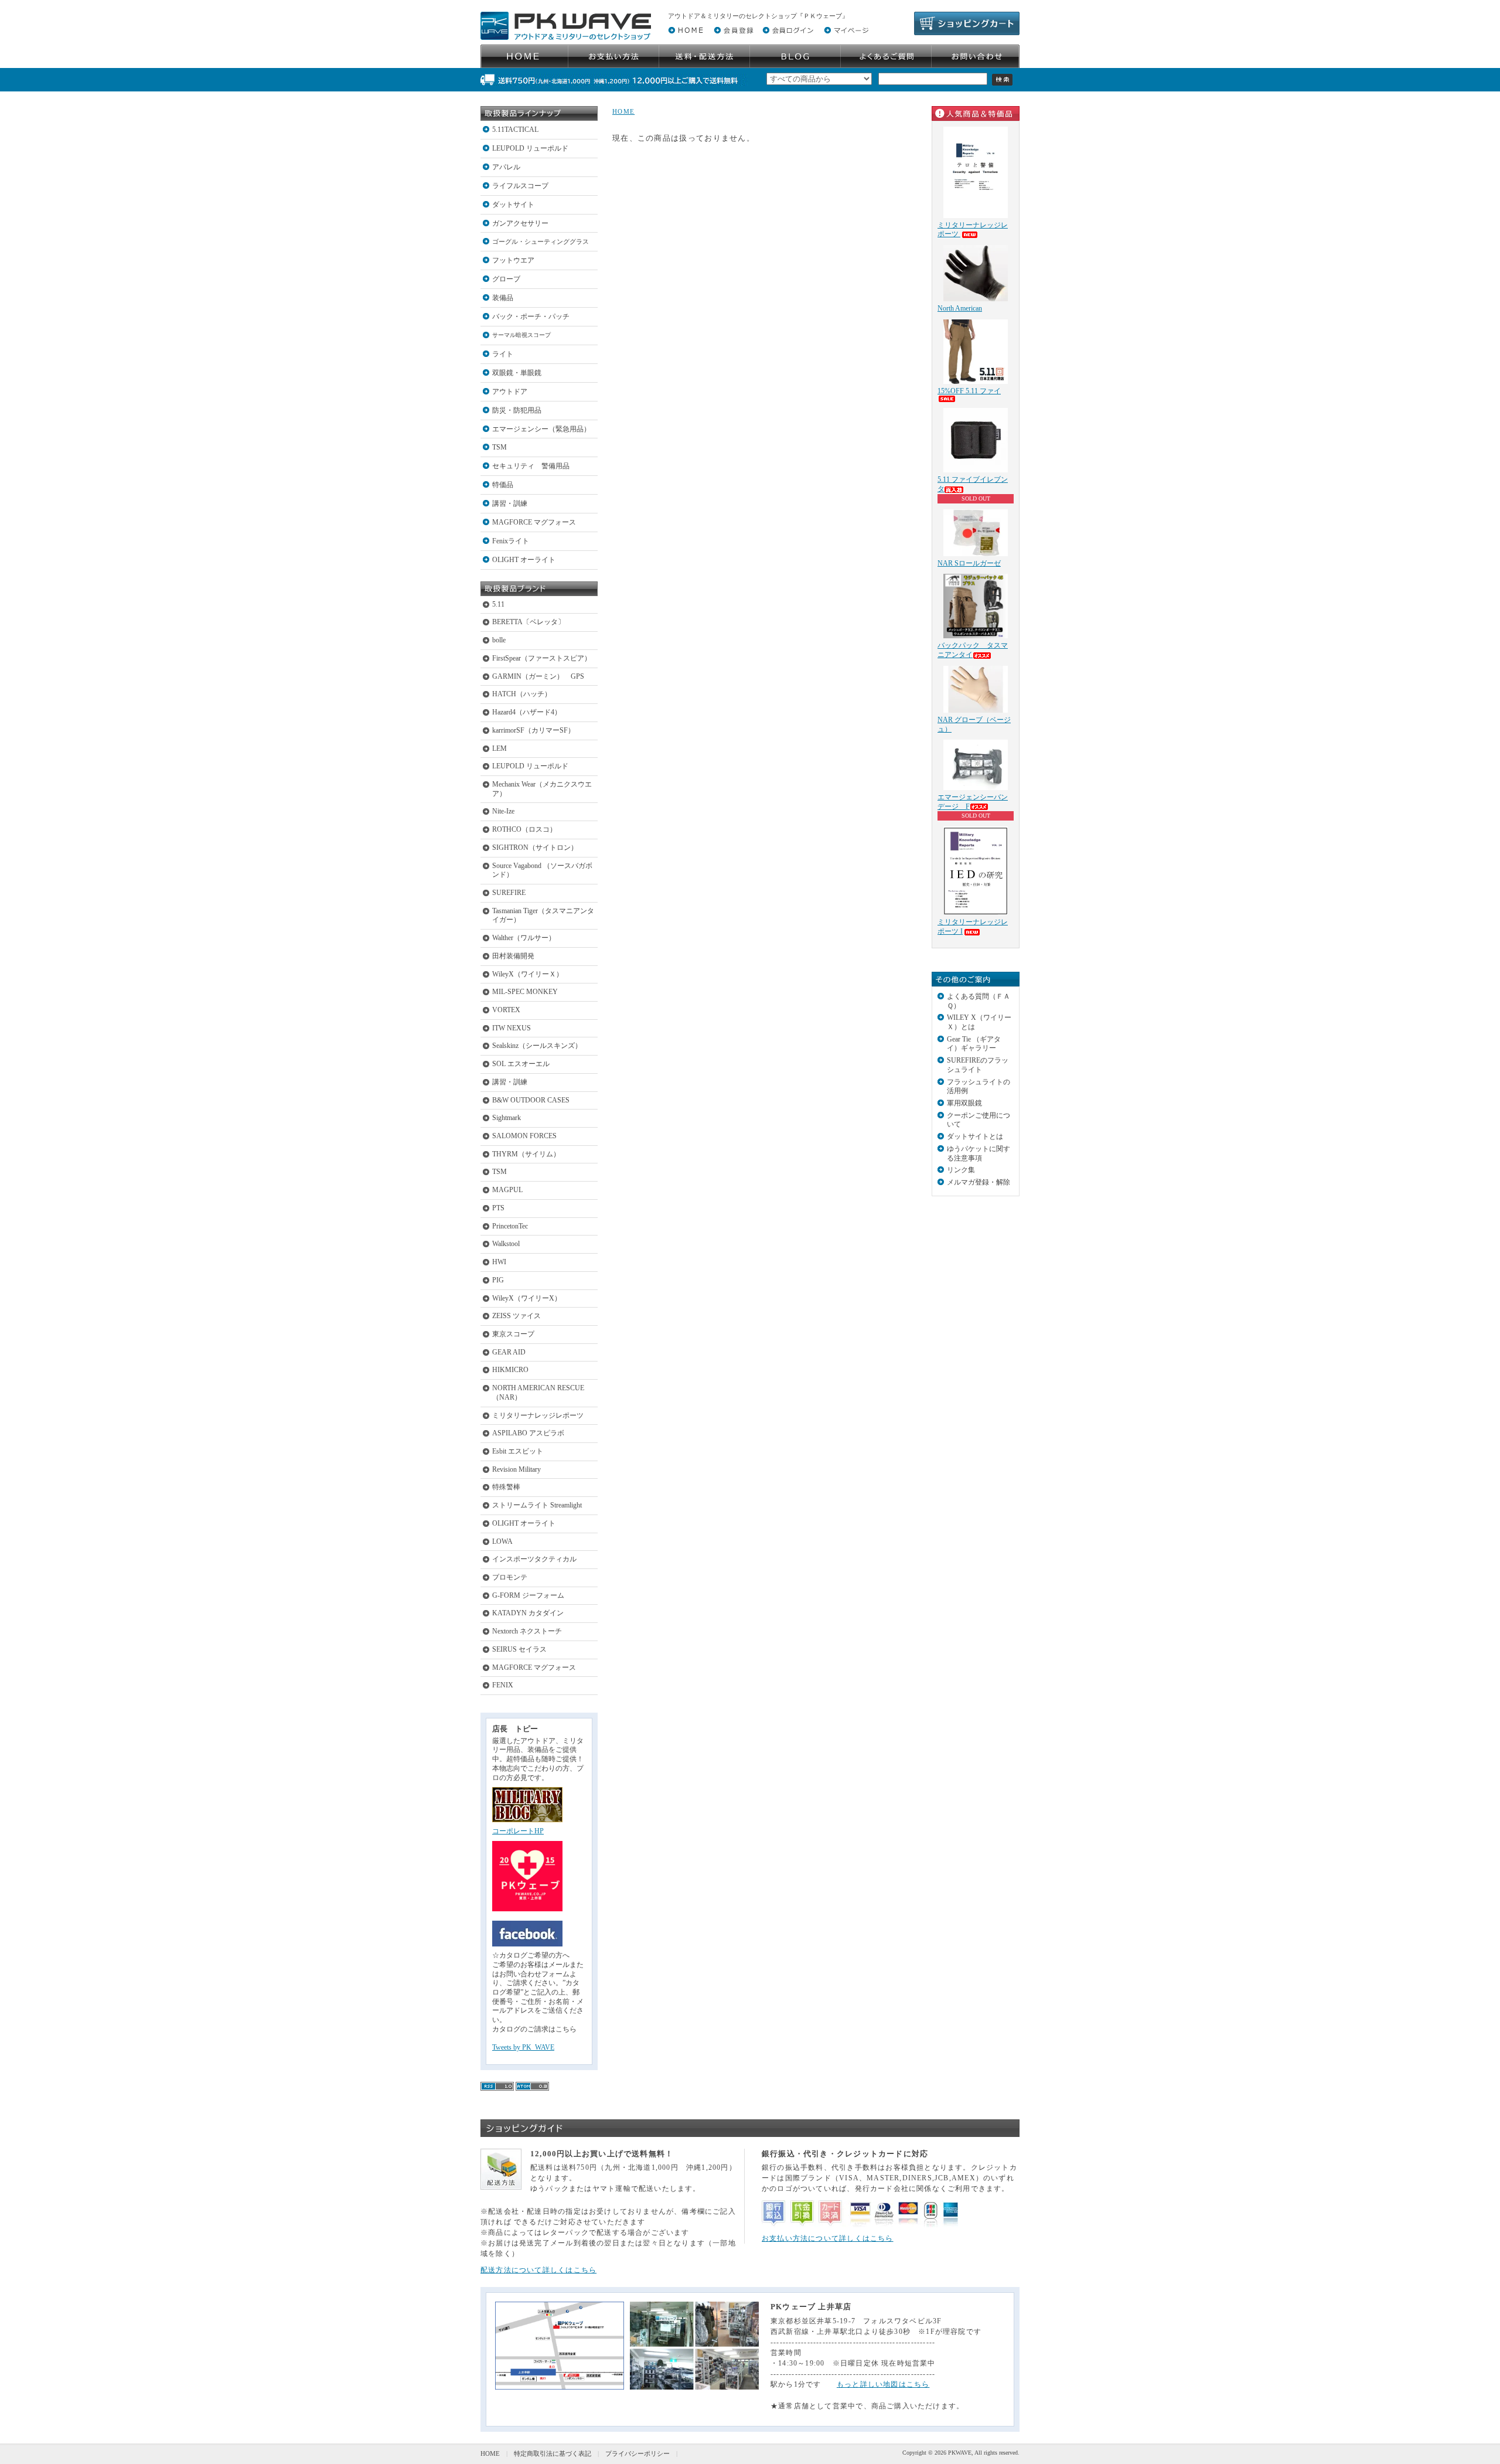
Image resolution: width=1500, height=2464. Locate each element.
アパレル (506, 167)
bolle (499, 640)
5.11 (498, 604)
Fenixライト (511, 541)
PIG (498, 1280)
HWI (499, 1262)
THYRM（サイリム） (526, 1154)
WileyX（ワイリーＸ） (528, 974)
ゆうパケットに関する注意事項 (979, 1153)
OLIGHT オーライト (524, 560)
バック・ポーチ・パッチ (531, 316)
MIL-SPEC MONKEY (525, 992)
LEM (500, 748)
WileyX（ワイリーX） (527, 1298)
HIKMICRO (510, 1370)
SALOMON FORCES (524, 1136)
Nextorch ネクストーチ (527, 1631)
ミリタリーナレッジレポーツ (538, 1415)
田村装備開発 (513, 956)
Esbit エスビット (518, 1451)
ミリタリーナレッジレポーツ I (973, 927)
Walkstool (506, 1244)
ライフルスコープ (520, 186)
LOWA (502, 1541)
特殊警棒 (506, 1487)
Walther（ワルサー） (524, 938)
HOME (623, 111)
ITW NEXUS (512, 1028)
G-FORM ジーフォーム (528, 1595)
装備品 (503, 298)
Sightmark (507, 1118)
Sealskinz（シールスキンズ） (537, 1046)
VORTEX (506, 1010)
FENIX (503, 1685)
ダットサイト (513, 205)
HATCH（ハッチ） (522, 694)
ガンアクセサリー (520, 223)
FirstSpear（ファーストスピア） (542, 658)
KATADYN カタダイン (528, 1613)
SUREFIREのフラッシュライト (978, 1065)
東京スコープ (513, 1334)
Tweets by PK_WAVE (523, 2047)
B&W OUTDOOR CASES (531, 1100)
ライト (503, 354)
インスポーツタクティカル (534, 1559)
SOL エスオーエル (521, 1064)
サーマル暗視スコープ (521, 335)
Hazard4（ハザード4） (527, 712)
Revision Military (517, 1469)
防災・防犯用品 (517, 410)
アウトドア (510, 392)
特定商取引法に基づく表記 (553, 2453)
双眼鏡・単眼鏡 (517, 373)
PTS (498, 1208)
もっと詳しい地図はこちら (883, 2384)
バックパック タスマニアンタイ (973, 650)
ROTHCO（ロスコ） (524, 829)
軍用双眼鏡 (964, 1103)
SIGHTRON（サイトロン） (535, 848)
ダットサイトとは (975, 1136)
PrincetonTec (510, 1226)
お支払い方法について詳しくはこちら (828, 2238)
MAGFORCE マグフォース (534, 522)
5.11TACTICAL (515, 130)
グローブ (506, 279)
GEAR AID (509, 1352)
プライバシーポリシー (637, 2453)
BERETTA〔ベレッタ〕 (529, 622)
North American (960, 308)
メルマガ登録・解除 (979, 1182)
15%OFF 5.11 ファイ (969, 391)
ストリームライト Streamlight (537, 1505)
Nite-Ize (503, 811)
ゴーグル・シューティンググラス (541, 241)
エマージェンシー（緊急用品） (541, 429)
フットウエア (513, 260)
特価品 (503, 485)
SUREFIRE (509, 893)
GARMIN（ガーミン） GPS (538, 676)
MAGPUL (507, 1190)
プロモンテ (510, 1577)
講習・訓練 (510, 503)
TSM (500, 447)
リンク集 (961, 1170)
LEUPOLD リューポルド (530, 148)
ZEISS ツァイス (517, 1316)
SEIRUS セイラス (519, 1649)
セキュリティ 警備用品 (531, 466)
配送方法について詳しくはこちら (538, 2270)
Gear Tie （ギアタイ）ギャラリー (974, 1044)
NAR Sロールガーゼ (969, 563)
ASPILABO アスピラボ (528, 1433)
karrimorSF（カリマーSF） (533, 730)
